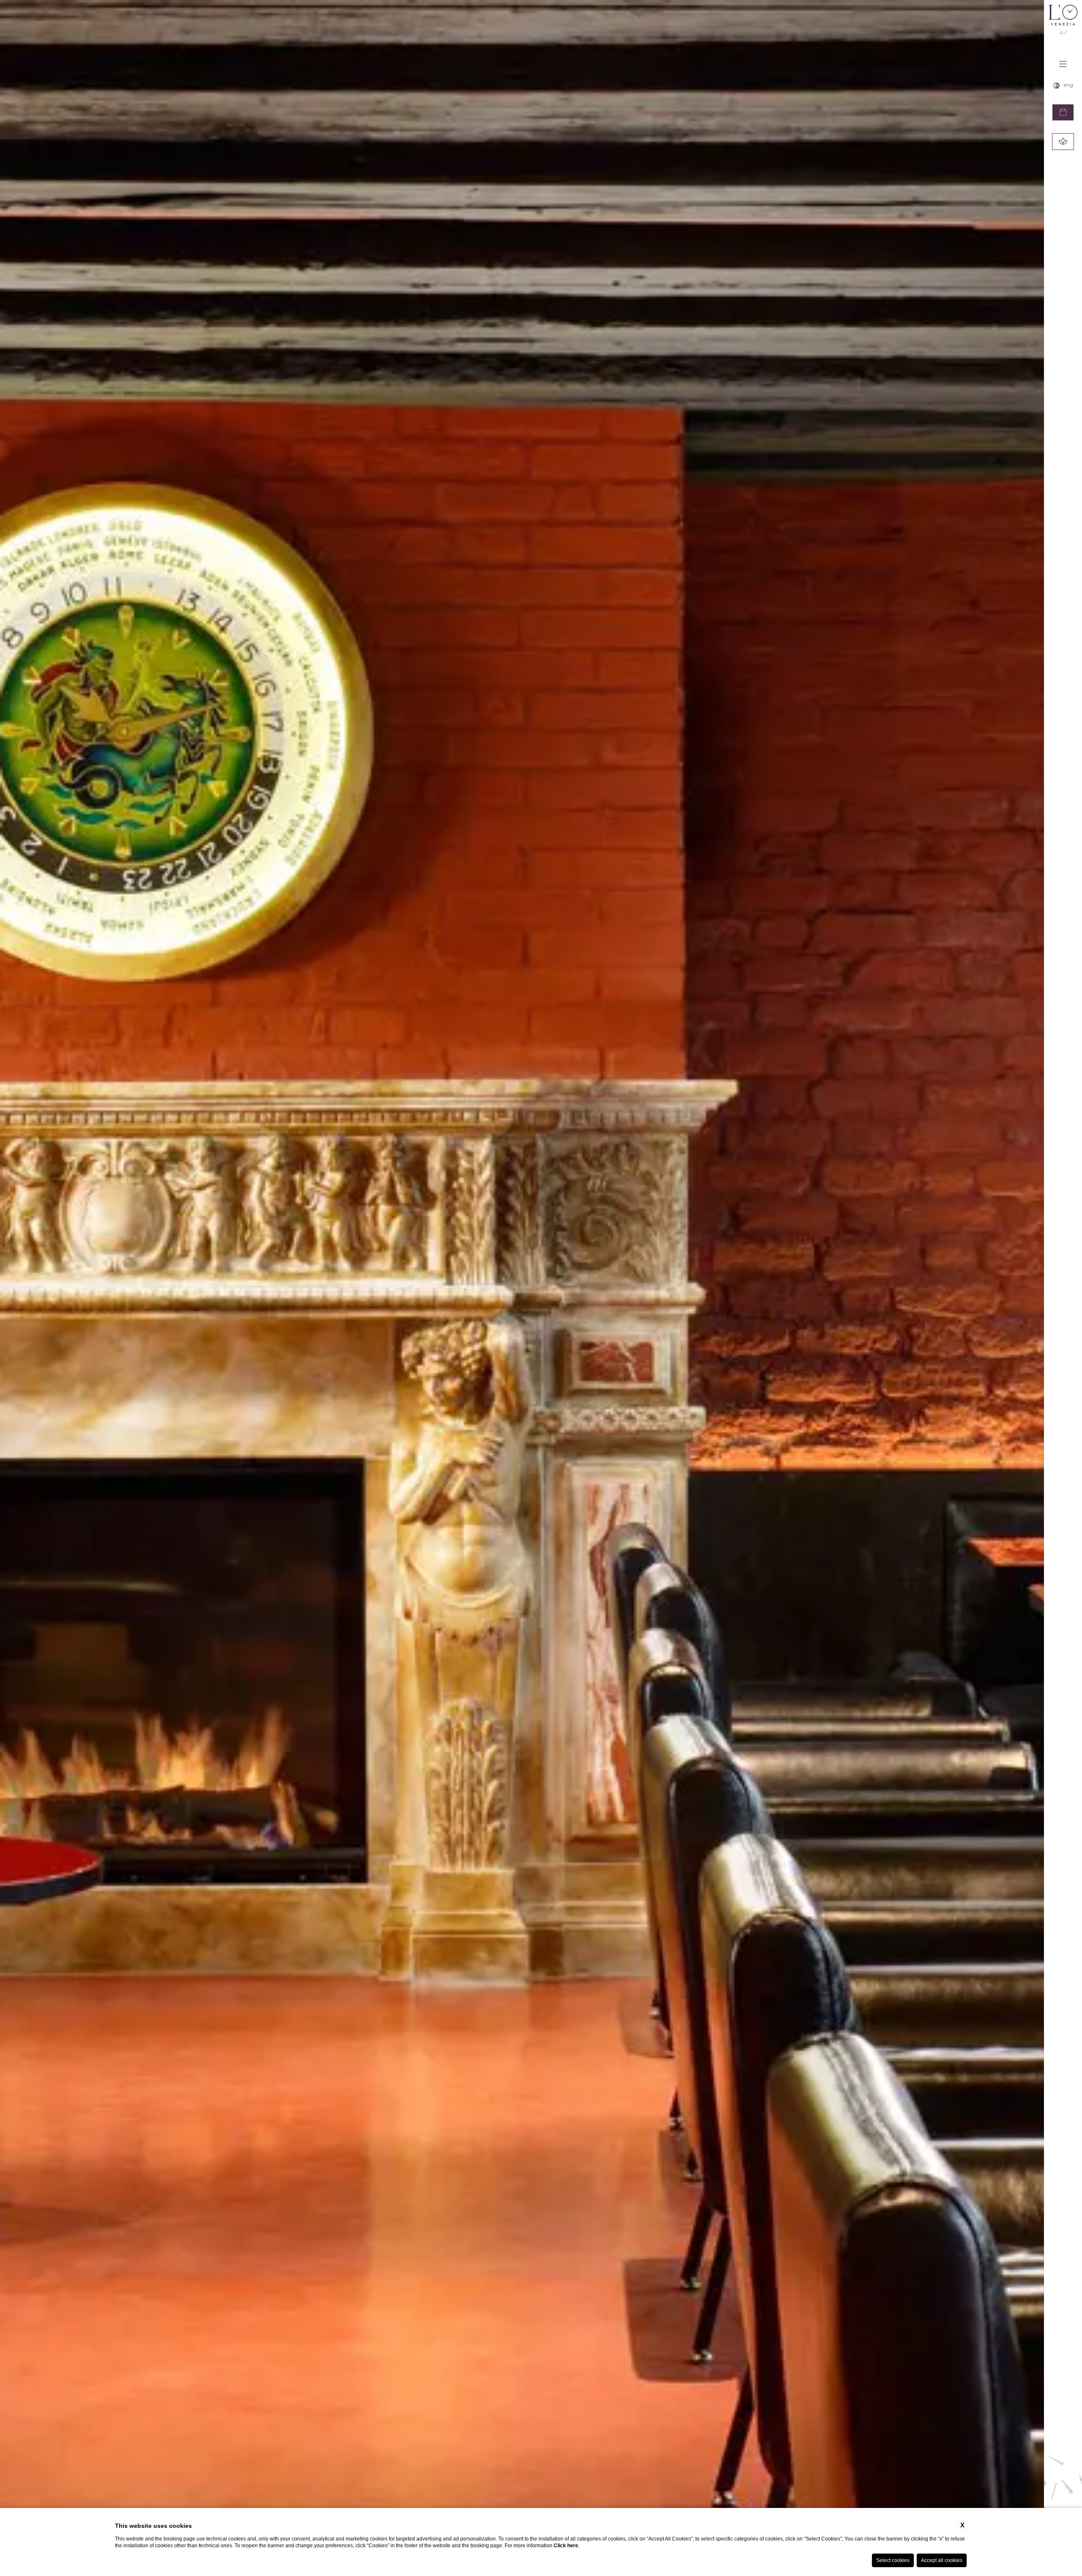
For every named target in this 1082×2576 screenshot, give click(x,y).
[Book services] (1063, 142)
